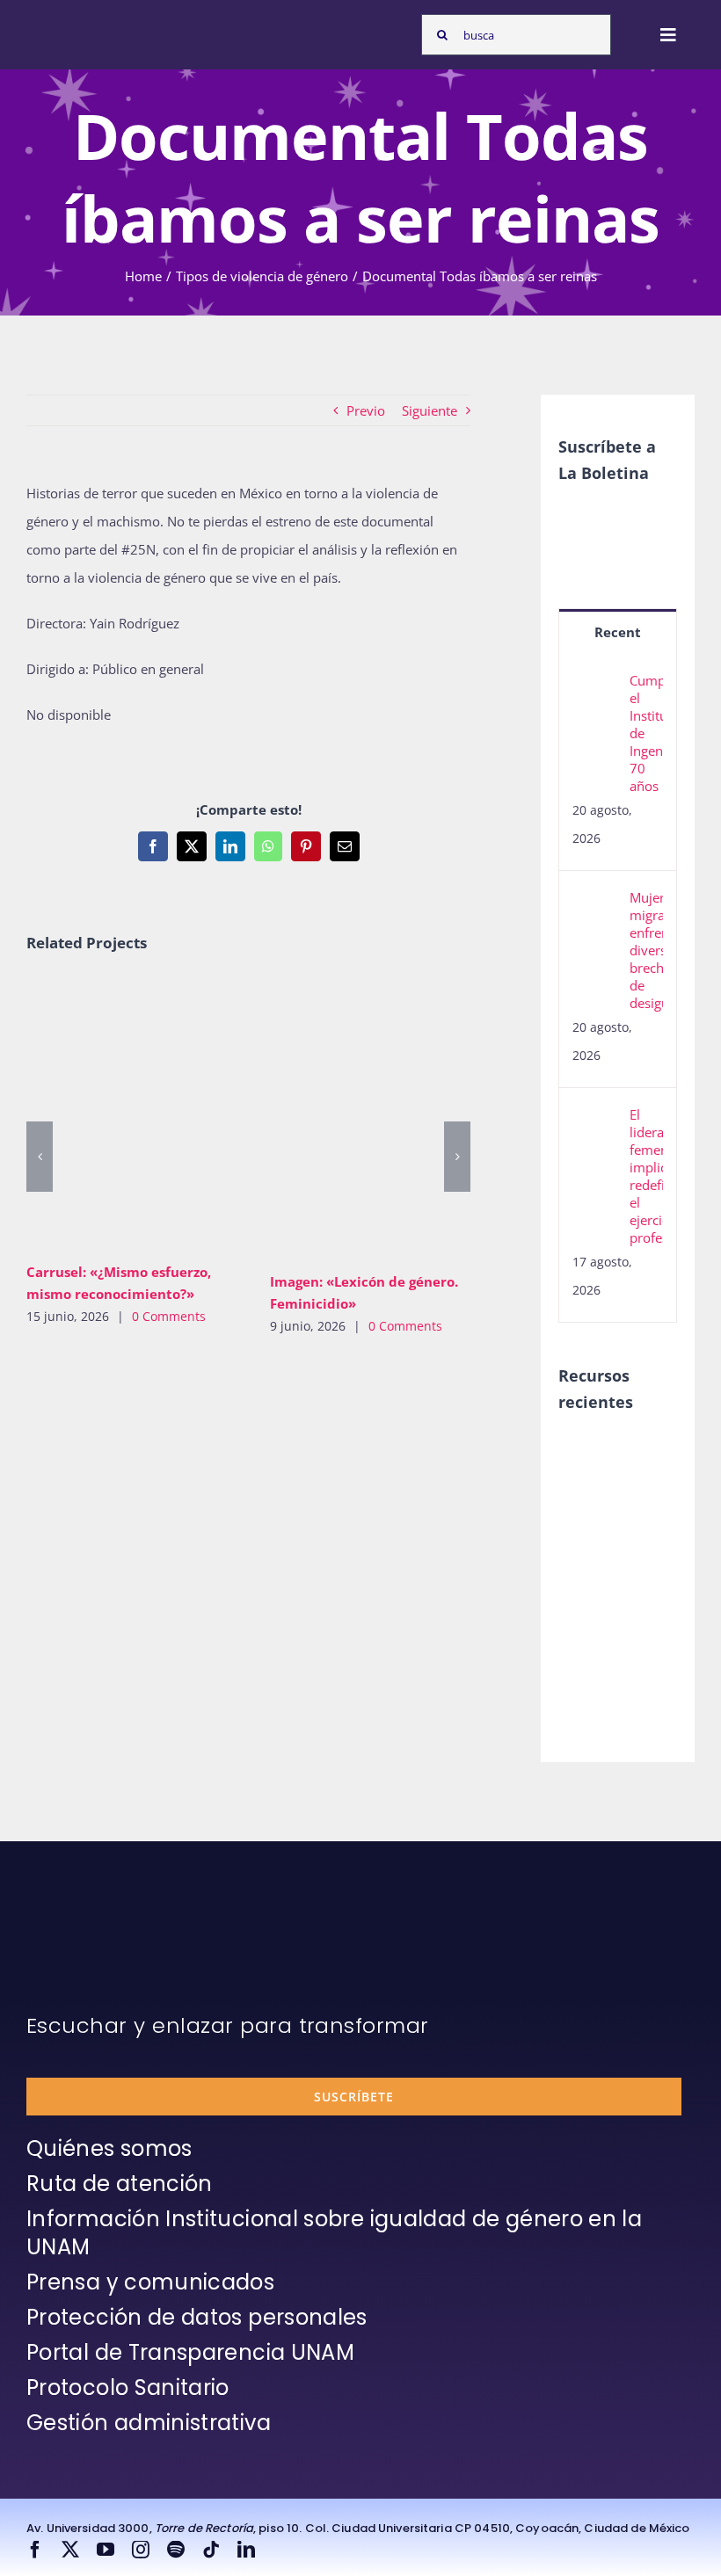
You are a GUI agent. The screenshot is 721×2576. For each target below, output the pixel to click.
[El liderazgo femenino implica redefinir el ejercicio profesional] (595, 1120)
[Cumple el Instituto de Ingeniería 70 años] (595, 686)
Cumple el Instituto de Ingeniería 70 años (646, 733)
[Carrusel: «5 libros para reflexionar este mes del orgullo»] (589, 1666)
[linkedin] (246, 2550)
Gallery (160, 1114)
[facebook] (35, 2550)
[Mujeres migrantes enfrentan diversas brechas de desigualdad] (595, 903)
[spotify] (176, 2550)
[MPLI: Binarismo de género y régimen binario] (589, 1532)
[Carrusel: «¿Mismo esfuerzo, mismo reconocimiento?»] (135, 1114)
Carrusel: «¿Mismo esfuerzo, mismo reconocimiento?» (109, 1114)
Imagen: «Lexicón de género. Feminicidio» (352, 1118)
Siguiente (430, 410)
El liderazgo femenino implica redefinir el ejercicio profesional (646, 1176)
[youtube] (106, 2550)
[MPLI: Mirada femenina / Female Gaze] (589, 1608)
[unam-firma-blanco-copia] (76, 1911)
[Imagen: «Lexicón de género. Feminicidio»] (379, 1118)
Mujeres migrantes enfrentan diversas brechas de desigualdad (646, 950)
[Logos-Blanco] (76, 25)
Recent (618, 632)
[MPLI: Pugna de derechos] (589, 1570)
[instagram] (141, 2550)
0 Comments (169, 1316)
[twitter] (70, 2550)
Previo (366, 410)
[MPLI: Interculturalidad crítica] (589, 1455)
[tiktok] (211, 2550)
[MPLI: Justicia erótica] (589, 1493)
